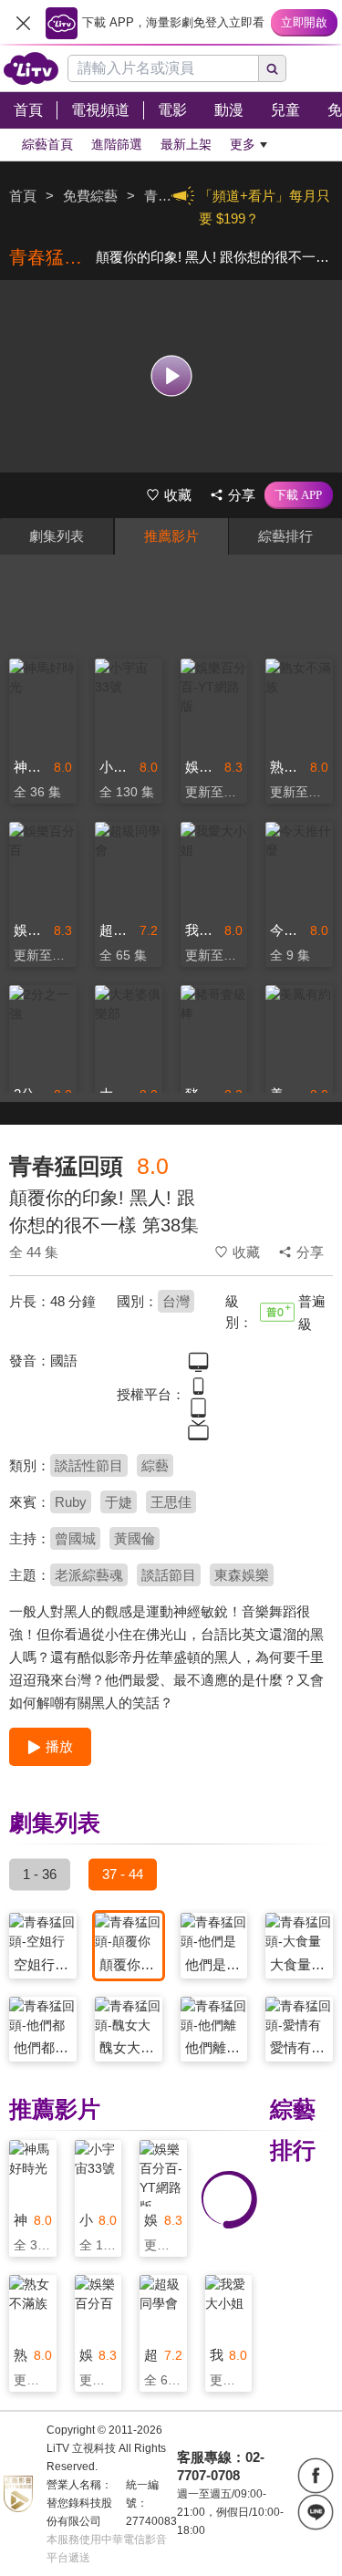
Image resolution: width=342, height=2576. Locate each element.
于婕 (119, 1502)
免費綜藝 (90, 196)
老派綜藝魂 (89, 1575)
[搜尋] (273, 68)
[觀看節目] (171, 376)
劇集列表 (57, 536)
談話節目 (169, 1575)
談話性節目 (89, 1465)
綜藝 (155, 1465)
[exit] (23, 23)
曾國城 (75, 1538)
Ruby (71, 1502)
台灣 (176, 1301)
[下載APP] (299, 495)
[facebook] (316, 2476)
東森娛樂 (242, 1575)
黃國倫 (135, 1538)
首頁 (23, 196)
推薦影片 (171, 536)
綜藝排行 (285, 536)
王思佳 (171, 1502)
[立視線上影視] (31, 68)
